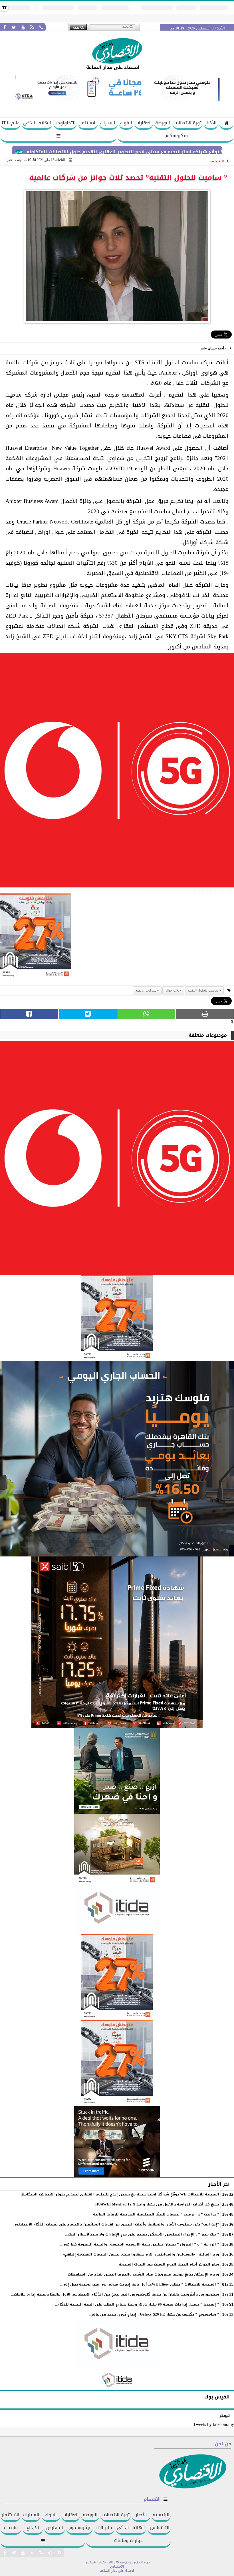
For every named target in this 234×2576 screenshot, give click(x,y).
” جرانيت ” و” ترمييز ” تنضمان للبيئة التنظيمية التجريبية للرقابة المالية (156, 2214)
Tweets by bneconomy (214, 2424)
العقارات (144, 123)
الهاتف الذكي (37, 123)
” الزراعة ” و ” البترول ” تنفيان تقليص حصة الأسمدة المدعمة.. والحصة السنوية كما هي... (140, 2244)
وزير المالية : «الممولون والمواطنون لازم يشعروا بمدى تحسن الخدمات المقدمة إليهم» (141, 2254)
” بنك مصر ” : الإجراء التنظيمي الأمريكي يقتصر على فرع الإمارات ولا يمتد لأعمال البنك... (142, 2234)
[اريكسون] (117, 2141)
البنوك (126, 123)
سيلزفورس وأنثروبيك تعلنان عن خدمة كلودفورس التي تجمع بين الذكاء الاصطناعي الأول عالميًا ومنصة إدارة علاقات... (115, 2294)
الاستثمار (88, 123)
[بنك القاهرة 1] (36, 938)
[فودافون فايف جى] (117, 772)
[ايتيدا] (117, 1910)
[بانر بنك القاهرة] (117, 1977)
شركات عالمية (146, 990)
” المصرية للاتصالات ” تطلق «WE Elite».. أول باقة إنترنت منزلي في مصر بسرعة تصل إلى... (140, 2284)
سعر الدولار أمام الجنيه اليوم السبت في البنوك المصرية (169, 2264)
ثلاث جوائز (172, 990)
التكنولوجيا (65, 123)
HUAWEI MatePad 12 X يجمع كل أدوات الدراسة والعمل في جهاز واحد (157, 2204)
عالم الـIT (11, 123)
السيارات (108, 123)
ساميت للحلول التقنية (203, 990)
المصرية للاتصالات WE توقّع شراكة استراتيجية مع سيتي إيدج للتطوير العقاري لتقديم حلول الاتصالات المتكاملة (120, 2194)
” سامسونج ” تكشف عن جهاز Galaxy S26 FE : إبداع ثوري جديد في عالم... (154, 2314)
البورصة (163, 123)
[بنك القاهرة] (117, 1459)
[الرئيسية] (226, 124)
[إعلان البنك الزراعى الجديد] (117, 1771)
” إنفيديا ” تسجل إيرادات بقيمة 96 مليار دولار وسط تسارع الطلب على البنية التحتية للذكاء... (137, 2304)
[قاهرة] (117, 2063)
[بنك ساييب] (117, 1642)
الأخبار (211, 123)
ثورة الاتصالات (187, 123)
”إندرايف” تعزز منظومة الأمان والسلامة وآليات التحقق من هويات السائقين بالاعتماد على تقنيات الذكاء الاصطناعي (116, 2224)
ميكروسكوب (176, 136)
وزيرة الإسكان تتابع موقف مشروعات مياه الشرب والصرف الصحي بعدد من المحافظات (143, 2274)
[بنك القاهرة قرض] (117, 1850)
